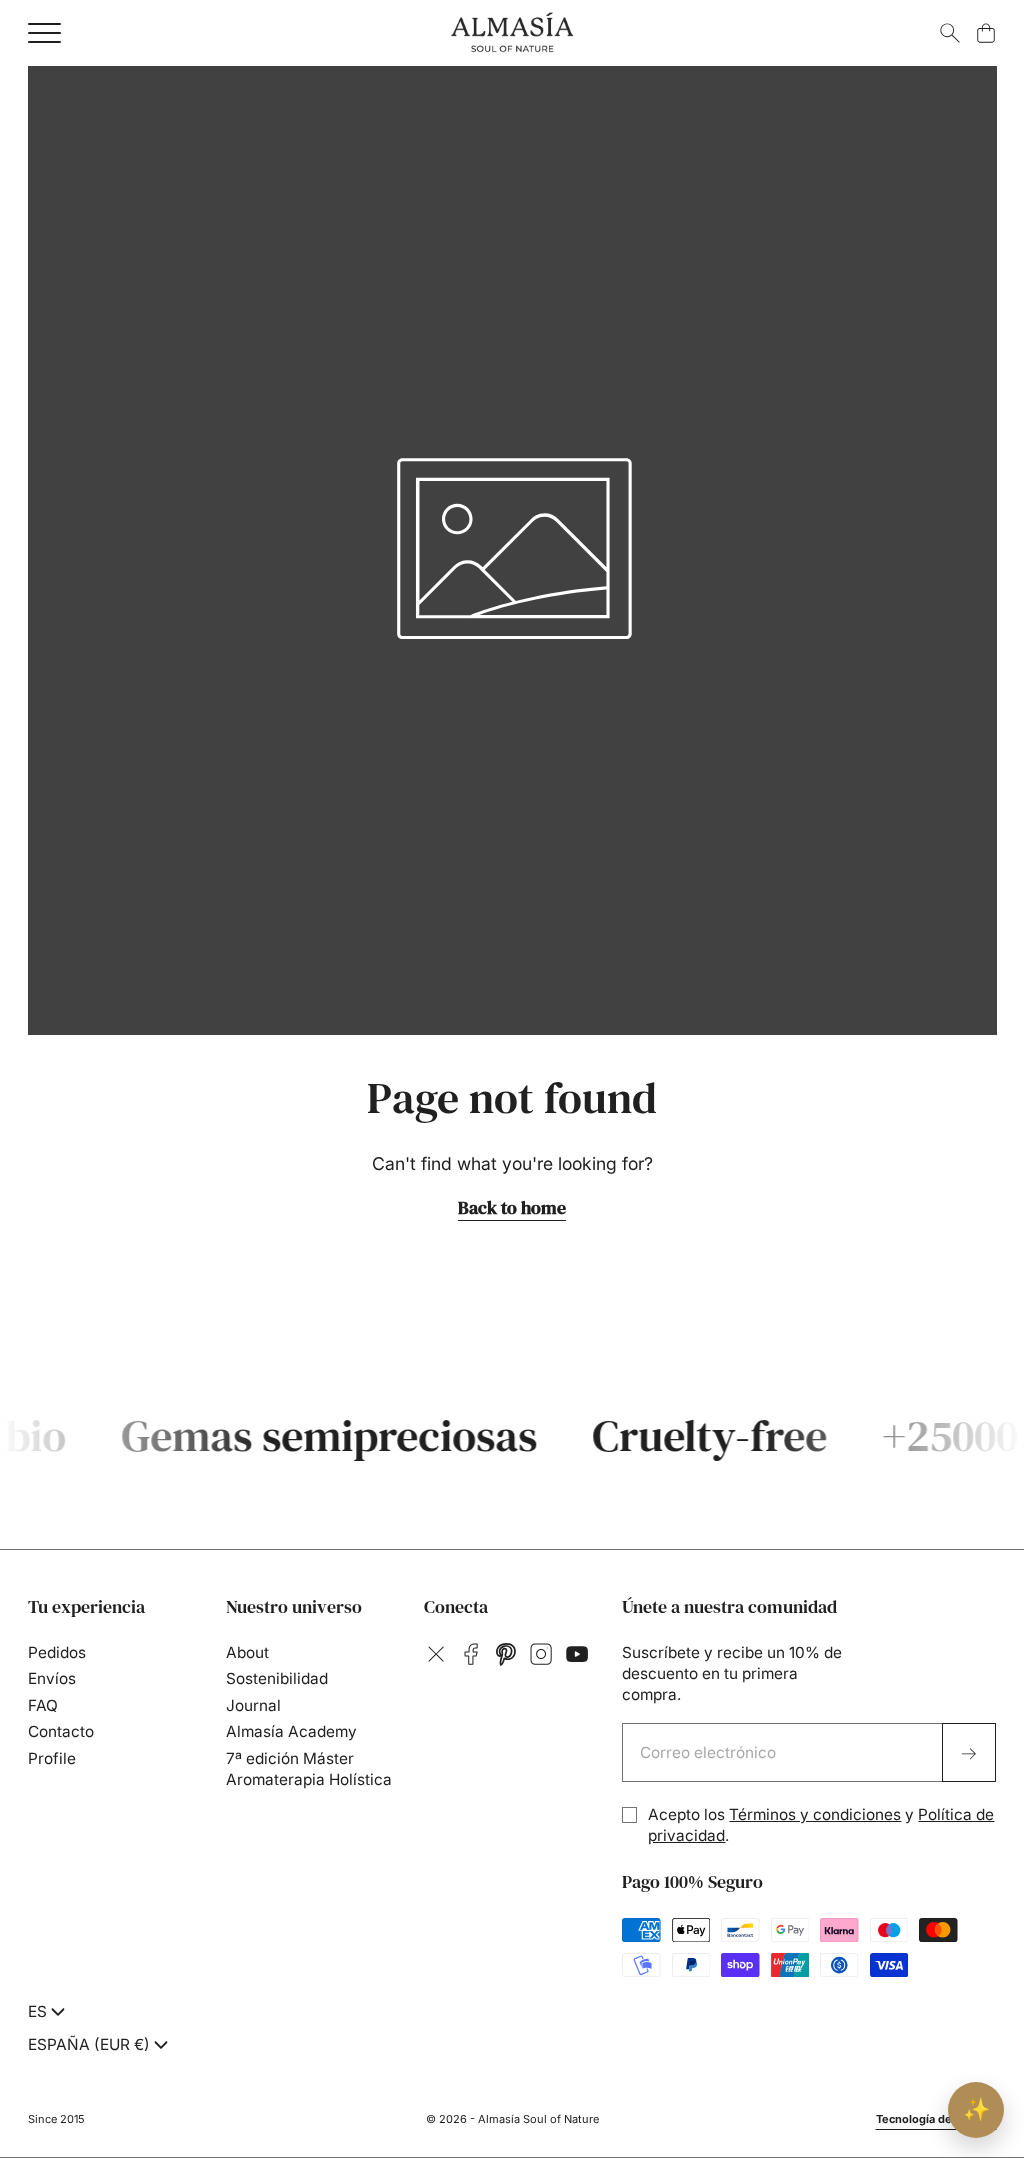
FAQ (43, 1705)
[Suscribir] (969, 1753)
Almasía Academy (291, 1731)
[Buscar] (950, 33)
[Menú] (44, 33)
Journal (253, 1705)
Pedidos (57, 1652)
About (247, 1652)
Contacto (61, 1731)
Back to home (512, 1208)
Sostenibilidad (277, 1678)
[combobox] (48, 2012)
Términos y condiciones (815, 1814)
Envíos (52, 1678)
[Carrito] (986, 33)
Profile (52, 1758)
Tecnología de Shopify (936, 2119)
